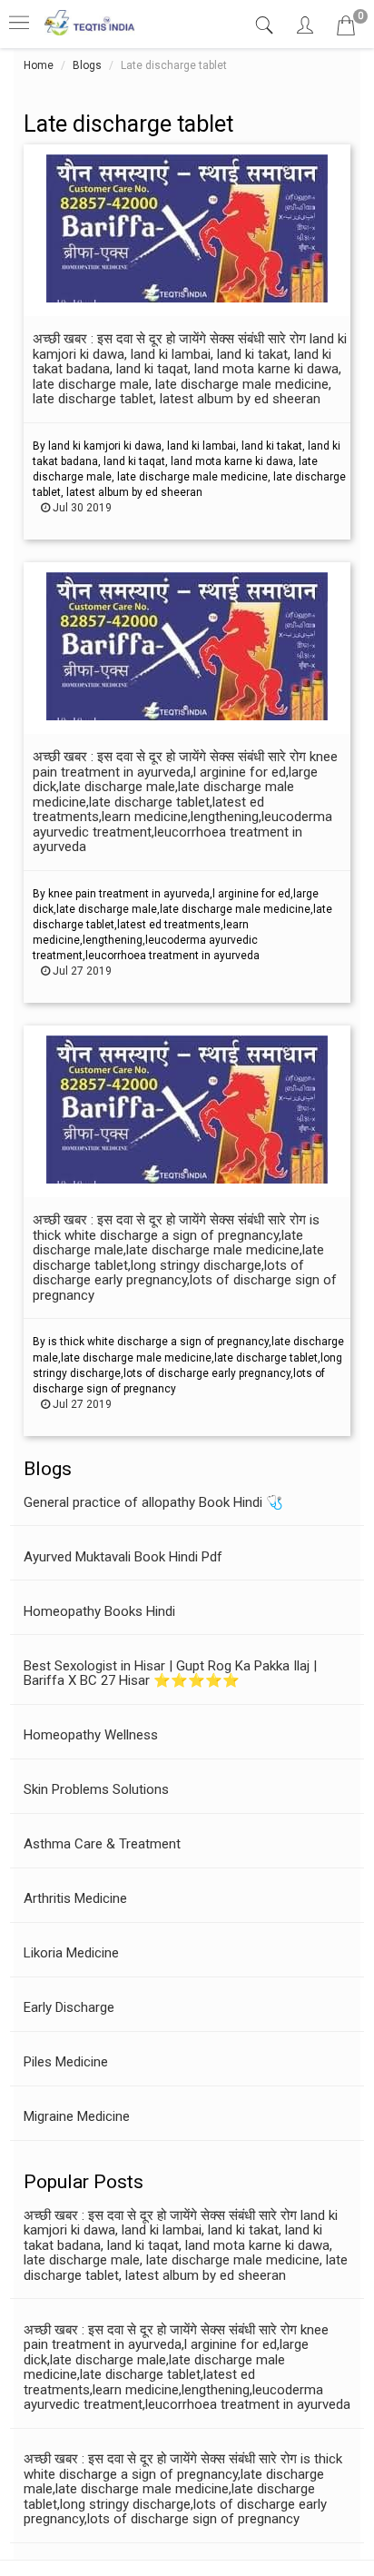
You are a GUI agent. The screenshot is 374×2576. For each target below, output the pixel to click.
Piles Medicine (66, 2062)
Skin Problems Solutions (96, 1789)
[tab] (266, 26)
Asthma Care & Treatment (102, 1844)
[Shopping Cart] (346, 29)
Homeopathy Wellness (91, 1735)
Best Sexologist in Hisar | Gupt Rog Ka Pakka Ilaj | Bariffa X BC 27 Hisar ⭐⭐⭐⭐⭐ (170, 1674)
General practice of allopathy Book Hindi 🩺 (153, 1502)
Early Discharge (69, 2007)
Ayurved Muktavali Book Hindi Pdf (123, 1557)
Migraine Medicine (77, 2116)
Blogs (87, 65)
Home (39, 65)
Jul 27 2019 (81, 971)
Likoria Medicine (71, 1953)
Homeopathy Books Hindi (99, 1611)
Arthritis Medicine (75, 1898)
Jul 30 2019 (81, 508)
